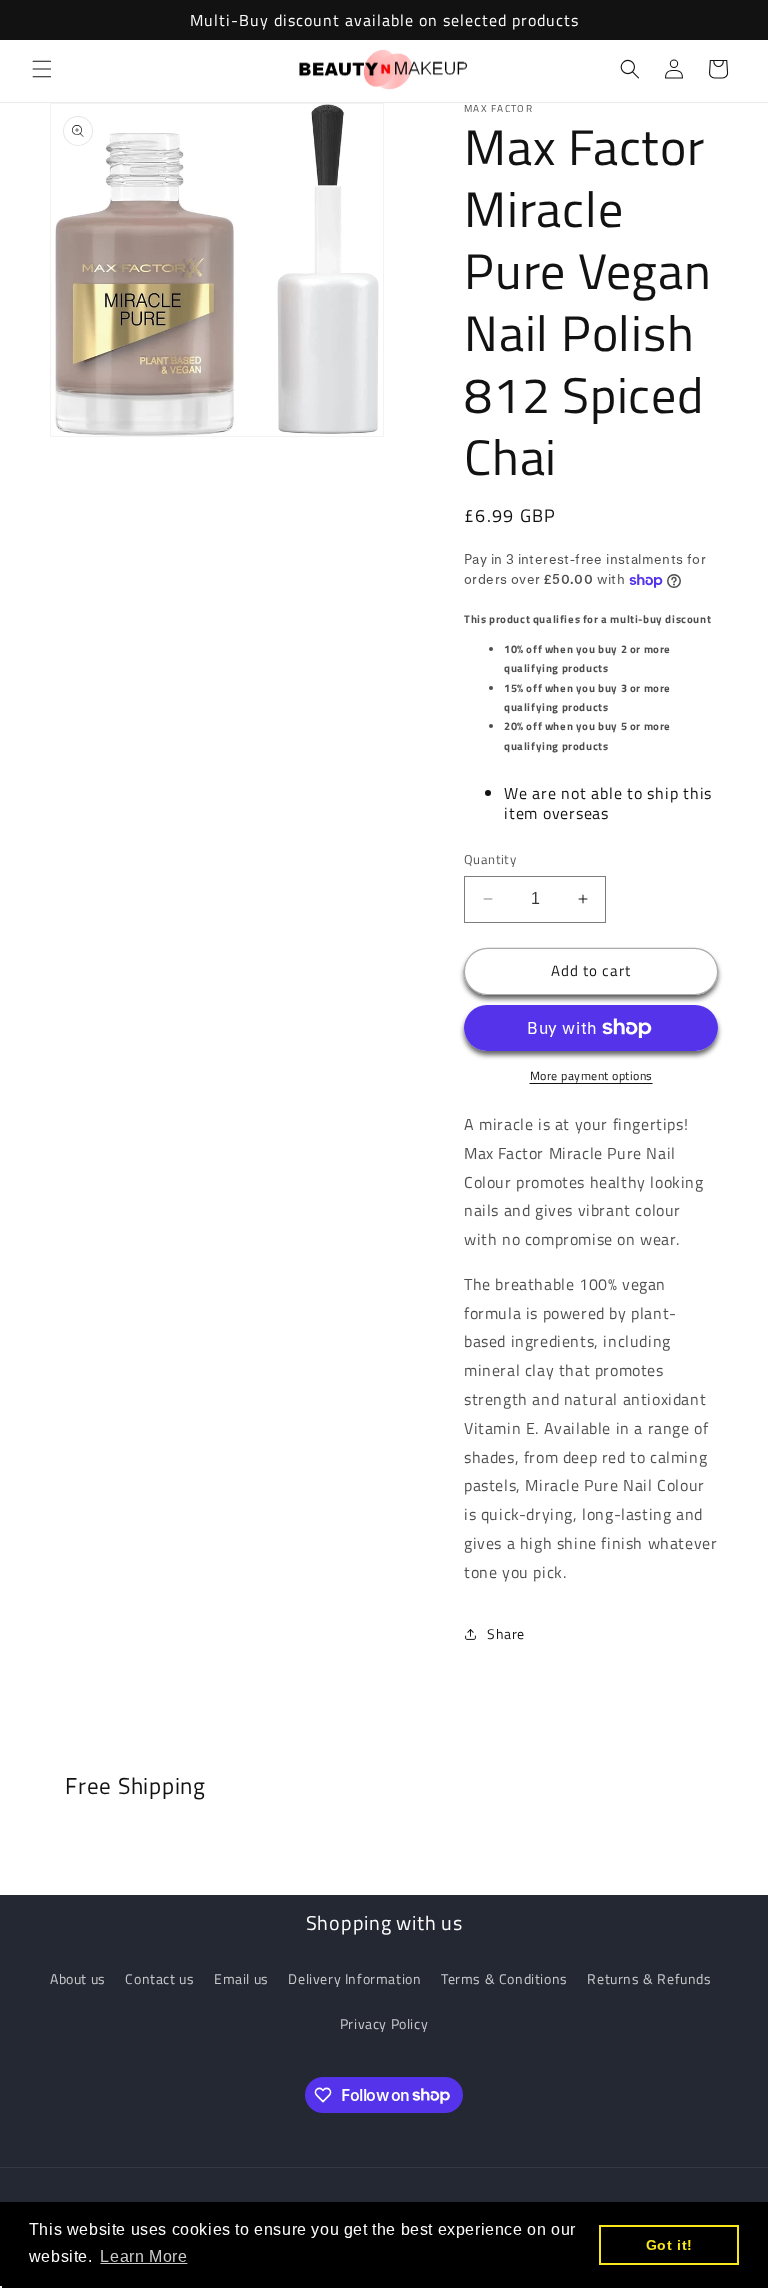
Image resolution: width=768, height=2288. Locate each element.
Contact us (159, 1978)
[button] (42, 69)
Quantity (490, 859)
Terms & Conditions (504, 1978)
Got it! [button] (669, 2245)
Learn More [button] (143, 2256)
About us (78, 1978)
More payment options (591, 1076)
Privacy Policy (384, 2023)
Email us (241, 1978)
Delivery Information (354, 1978)
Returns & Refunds (649, 1978)
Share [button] (506, 1633)
